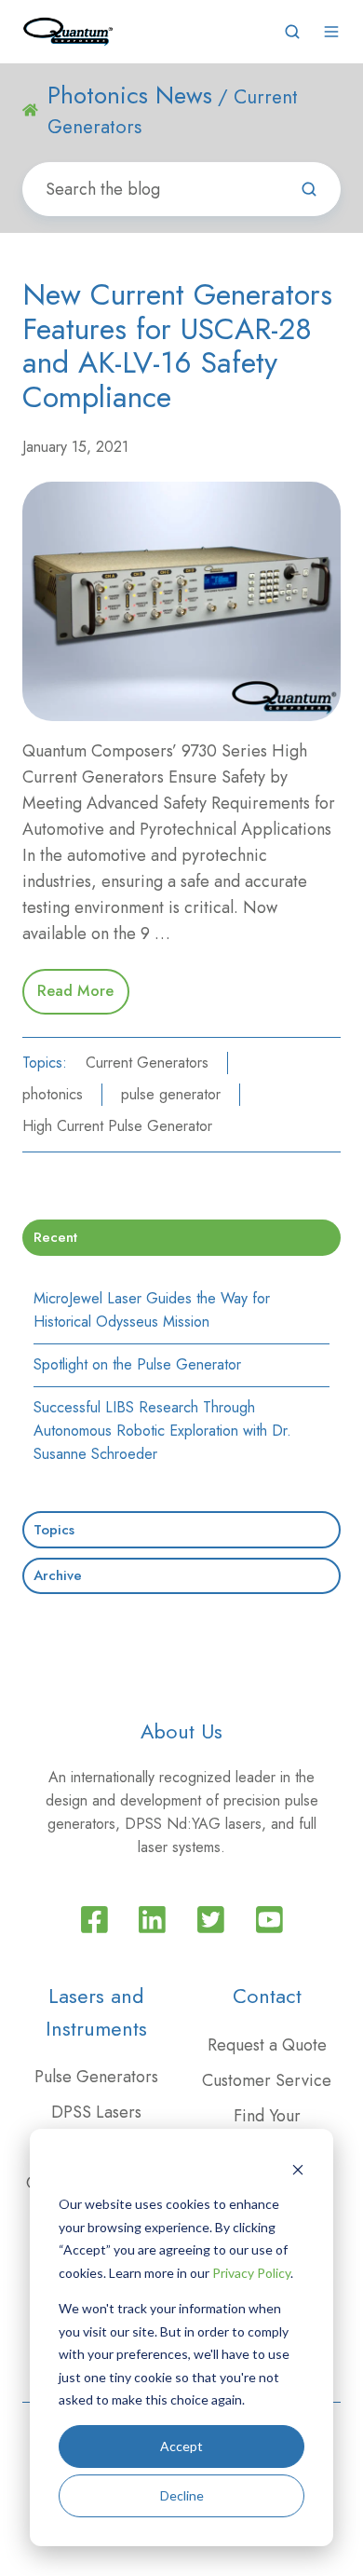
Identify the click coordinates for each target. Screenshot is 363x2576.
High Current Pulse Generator (117, 1126)
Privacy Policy (251, 2273)
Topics (54, 1530)
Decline (182, 2495)
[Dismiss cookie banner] (298, 2169)
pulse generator (171, 1094)
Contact (267, 1996)
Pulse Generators (96, 2077)
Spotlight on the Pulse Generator (137, 1364)
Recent (55, 1237)
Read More (75, 991)
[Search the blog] (309, 189)
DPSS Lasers (96, 2112)
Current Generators (147, 1063)
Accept (181, 2446)
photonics (53, 1094)
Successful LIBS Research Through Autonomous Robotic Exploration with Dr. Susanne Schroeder (162, 1431)
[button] (292, 32)
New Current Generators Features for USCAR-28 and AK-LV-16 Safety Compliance (177, 346)
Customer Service (267, 2080)
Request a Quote (267, 2045)
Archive (58, 1575)
